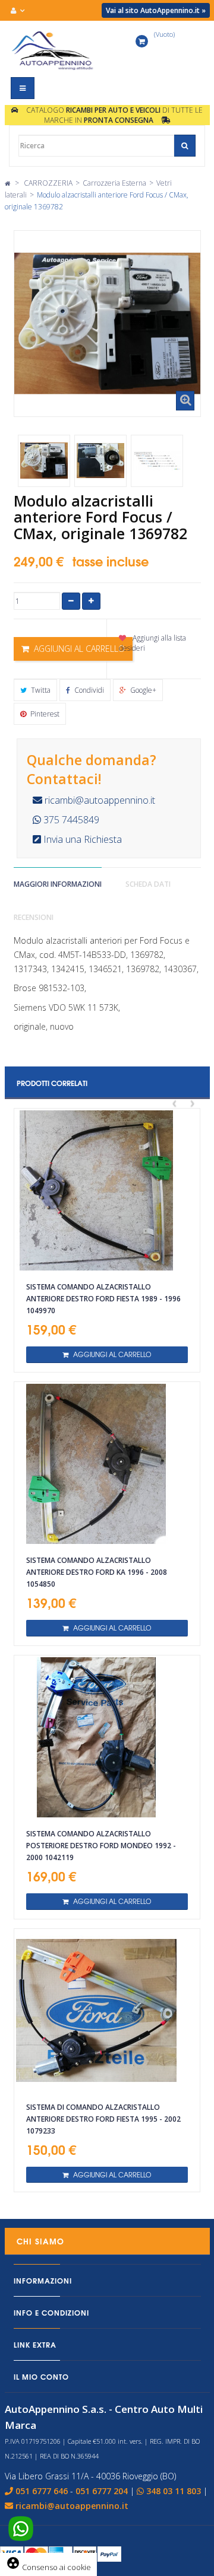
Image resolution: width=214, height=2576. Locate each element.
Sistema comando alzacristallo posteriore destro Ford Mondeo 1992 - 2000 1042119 (101, 1846)
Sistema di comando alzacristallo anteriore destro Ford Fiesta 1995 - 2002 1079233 (103, 2119)
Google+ (142, 690)
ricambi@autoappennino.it (99, 800)
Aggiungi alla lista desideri (152, 643)
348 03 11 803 (174, 2491)
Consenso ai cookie (48, 2567)
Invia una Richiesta (81, 839)
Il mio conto (41, 2376)
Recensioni (34, 917)
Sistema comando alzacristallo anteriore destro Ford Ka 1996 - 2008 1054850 (97, 1572)
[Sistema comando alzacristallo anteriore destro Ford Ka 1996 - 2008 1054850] (107, 1464)
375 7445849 (70, 820)
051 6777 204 (102, 2491)
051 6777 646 (42, 2491)
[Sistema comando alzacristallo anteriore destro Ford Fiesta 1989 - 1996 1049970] (107, 1190)
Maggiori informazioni (58, 884)
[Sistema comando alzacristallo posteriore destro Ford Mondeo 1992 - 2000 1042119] (107, 1737)
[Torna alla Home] (7, 183)
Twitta (40, 690)
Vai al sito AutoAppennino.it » (156, 10)
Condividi (88, 690)
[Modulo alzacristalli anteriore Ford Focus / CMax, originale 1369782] (44, 461)
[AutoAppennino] (54, 50)
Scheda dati (148, 884)
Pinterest (44, 714)
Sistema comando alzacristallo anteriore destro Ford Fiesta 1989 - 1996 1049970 (103, 1299)
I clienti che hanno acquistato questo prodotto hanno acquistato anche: (34, 426)
